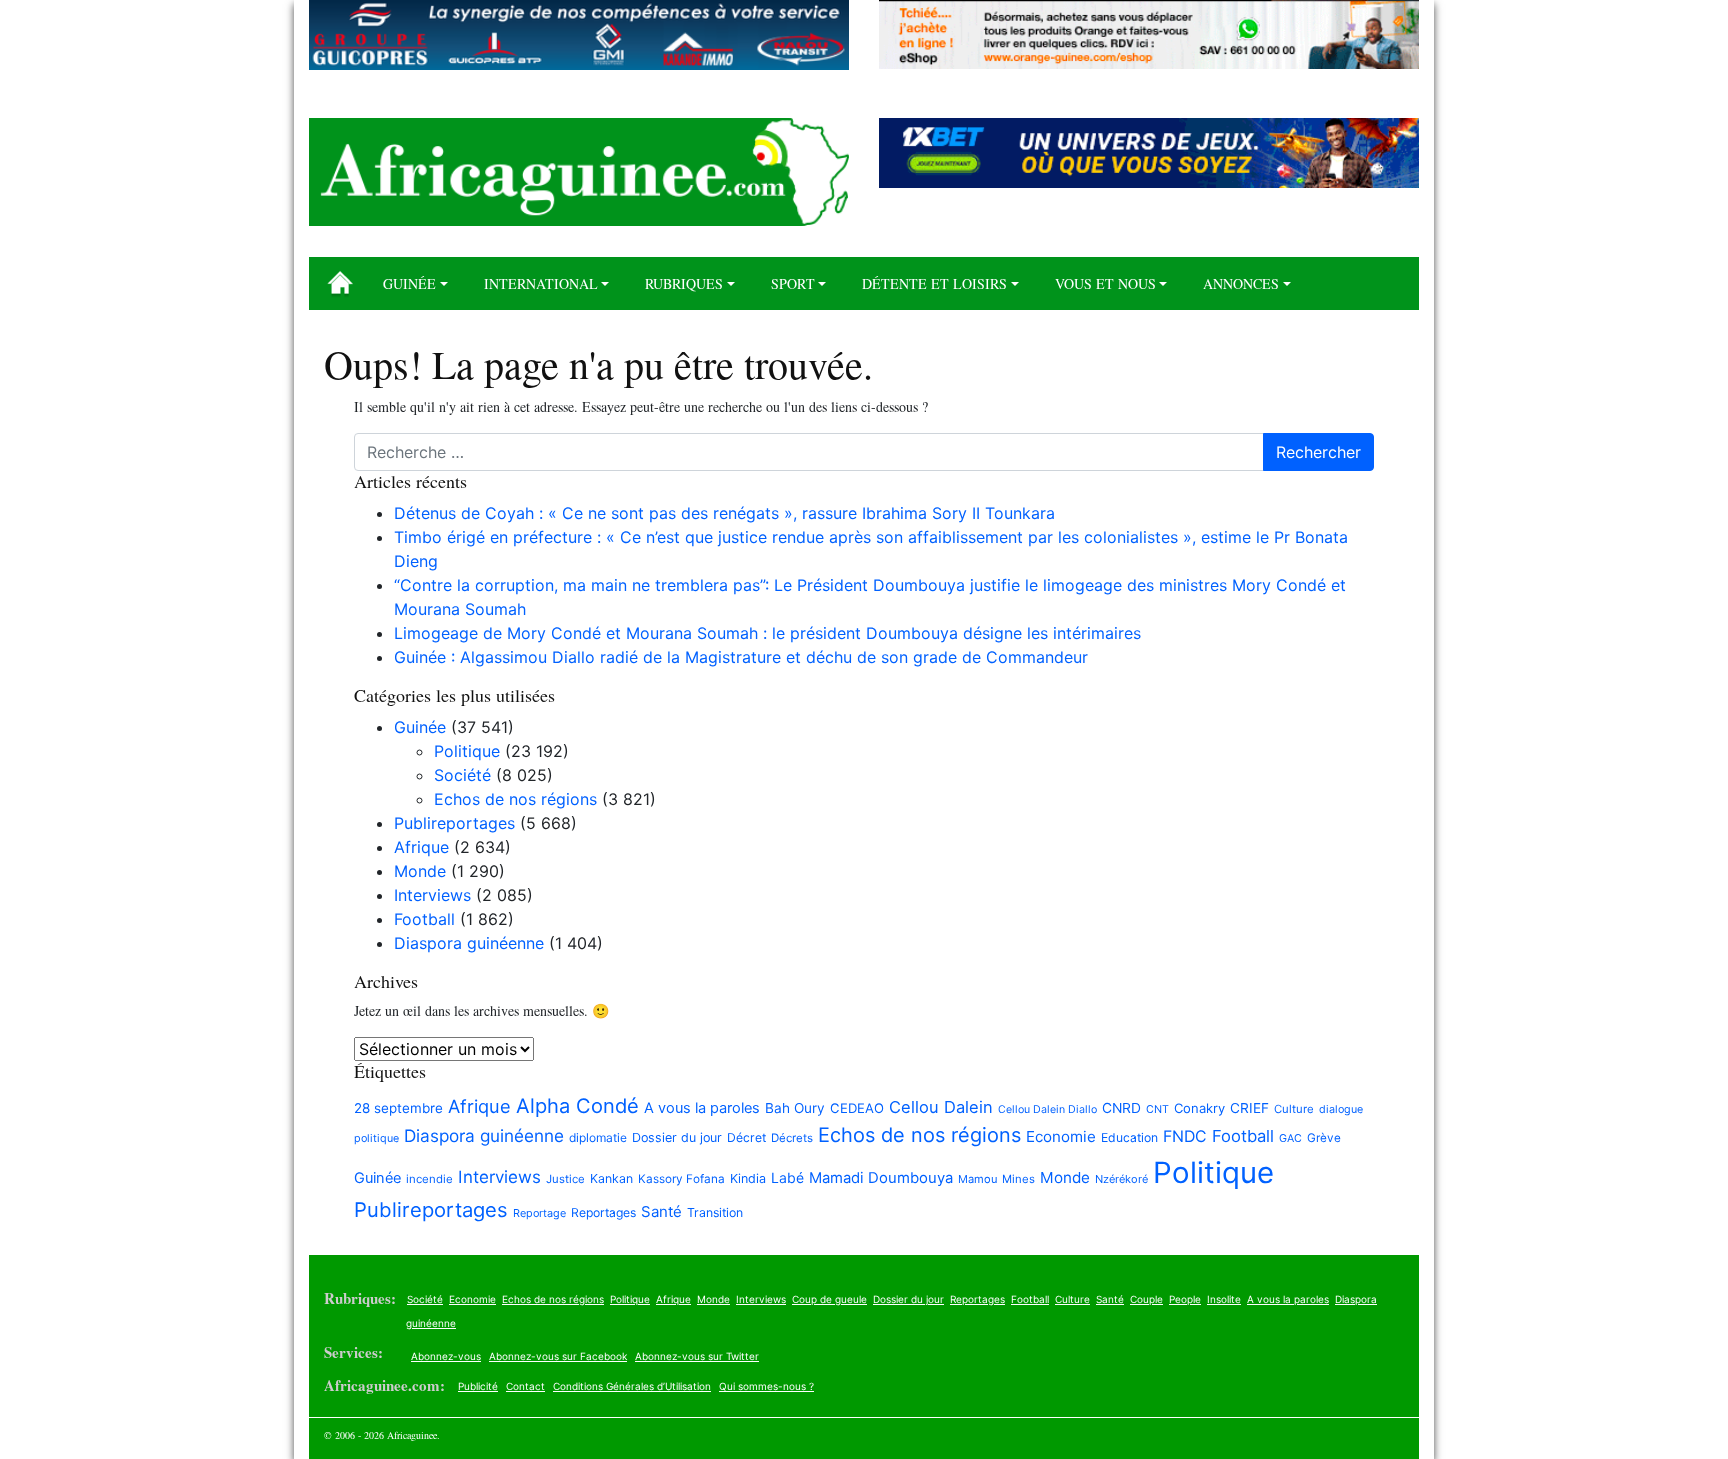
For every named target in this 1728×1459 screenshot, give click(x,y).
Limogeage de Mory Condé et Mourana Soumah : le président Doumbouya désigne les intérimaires (770, 633)
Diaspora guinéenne (469, 943)
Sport (793, 283)
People (1185, 1299)
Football (424, 919)
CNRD (1121, 1108)
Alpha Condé (577, 1106)
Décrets (792, 1138)
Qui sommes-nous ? (766, 1386)
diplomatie (598, 1137)
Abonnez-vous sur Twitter (697, 1356)
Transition (715, 1212)
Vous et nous (1105, 283)
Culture (1294, 1109)
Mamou (977, 1179)
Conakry (1199, 1108)
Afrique (421, 847)
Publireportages (454, 823)
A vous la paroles (702, 1108)
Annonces (1241, 283)
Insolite (1224, 1299)
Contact (525, 1386)
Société (462, 775)
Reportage (539, 1213)
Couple (1146, 1299)
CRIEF (1249, 1108)
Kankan (611, 1178)
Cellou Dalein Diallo (1047, 1109)
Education (1129, 1137)
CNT (1157, 1109)
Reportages (603, 1212)
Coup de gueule (829, 1299)
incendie (429, 1179)
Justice (565, 1179)
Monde (420, 871)
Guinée (409, 283)
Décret (746, 1137)
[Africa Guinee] (579, 172)
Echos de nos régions (515, 799)
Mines (1018, 1179)
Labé (787, 1177)
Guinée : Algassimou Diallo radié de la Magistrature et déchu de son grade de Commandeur (741, 657)
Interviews (432, 895)
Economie (1061, 1136)
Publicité (478, 1386)
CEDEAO (857, 1108)
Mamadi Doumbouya (881, 1178)
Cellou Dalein (941, 1107)
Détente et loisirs (934, 283)
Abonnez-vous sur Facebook (558, 1356)
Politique (467, 751)
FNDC (1185, 1136)
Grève (1324, 1138)
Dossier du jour (677, 1137)
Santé (661, 1211)
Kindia (748, 1178)
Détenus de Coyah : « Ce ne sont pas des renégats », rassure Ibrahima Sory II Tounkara (724, 513)
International (541, 283)
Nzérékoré (1121, 1179)
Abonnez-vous (446, 1356)
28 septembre (398, 1108)
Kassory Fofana (681, 1179)
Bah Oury (795, 1108)
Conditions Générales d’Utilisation (632, 1386)
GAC (1290, 1138)
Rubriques (684, 283)
